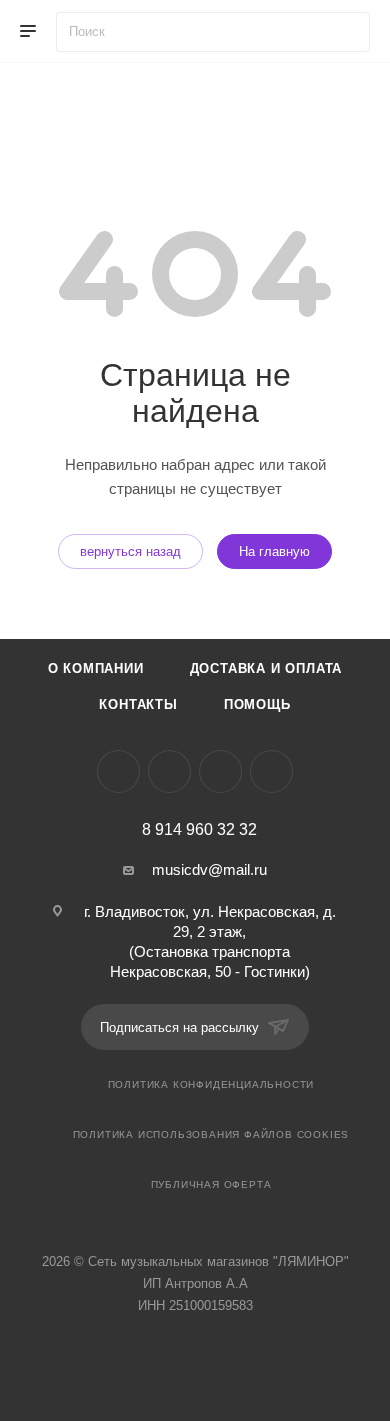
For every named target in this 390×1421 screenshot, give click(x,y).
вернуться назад (130, 551)
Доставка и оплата (266, 668)
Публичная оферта (211, 1184)
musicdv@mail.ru (209, 869)
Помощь (257, 704)
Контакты (138, 704)
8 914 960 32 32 (199, 830)
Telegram (169, 771)
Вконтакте (118, 771)
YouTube (220, 771)
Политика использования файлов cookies (211, 1134)
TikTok (271, 771)
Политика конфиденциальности (211, 1084)
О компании (96, 668)
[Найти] (345, 32)
